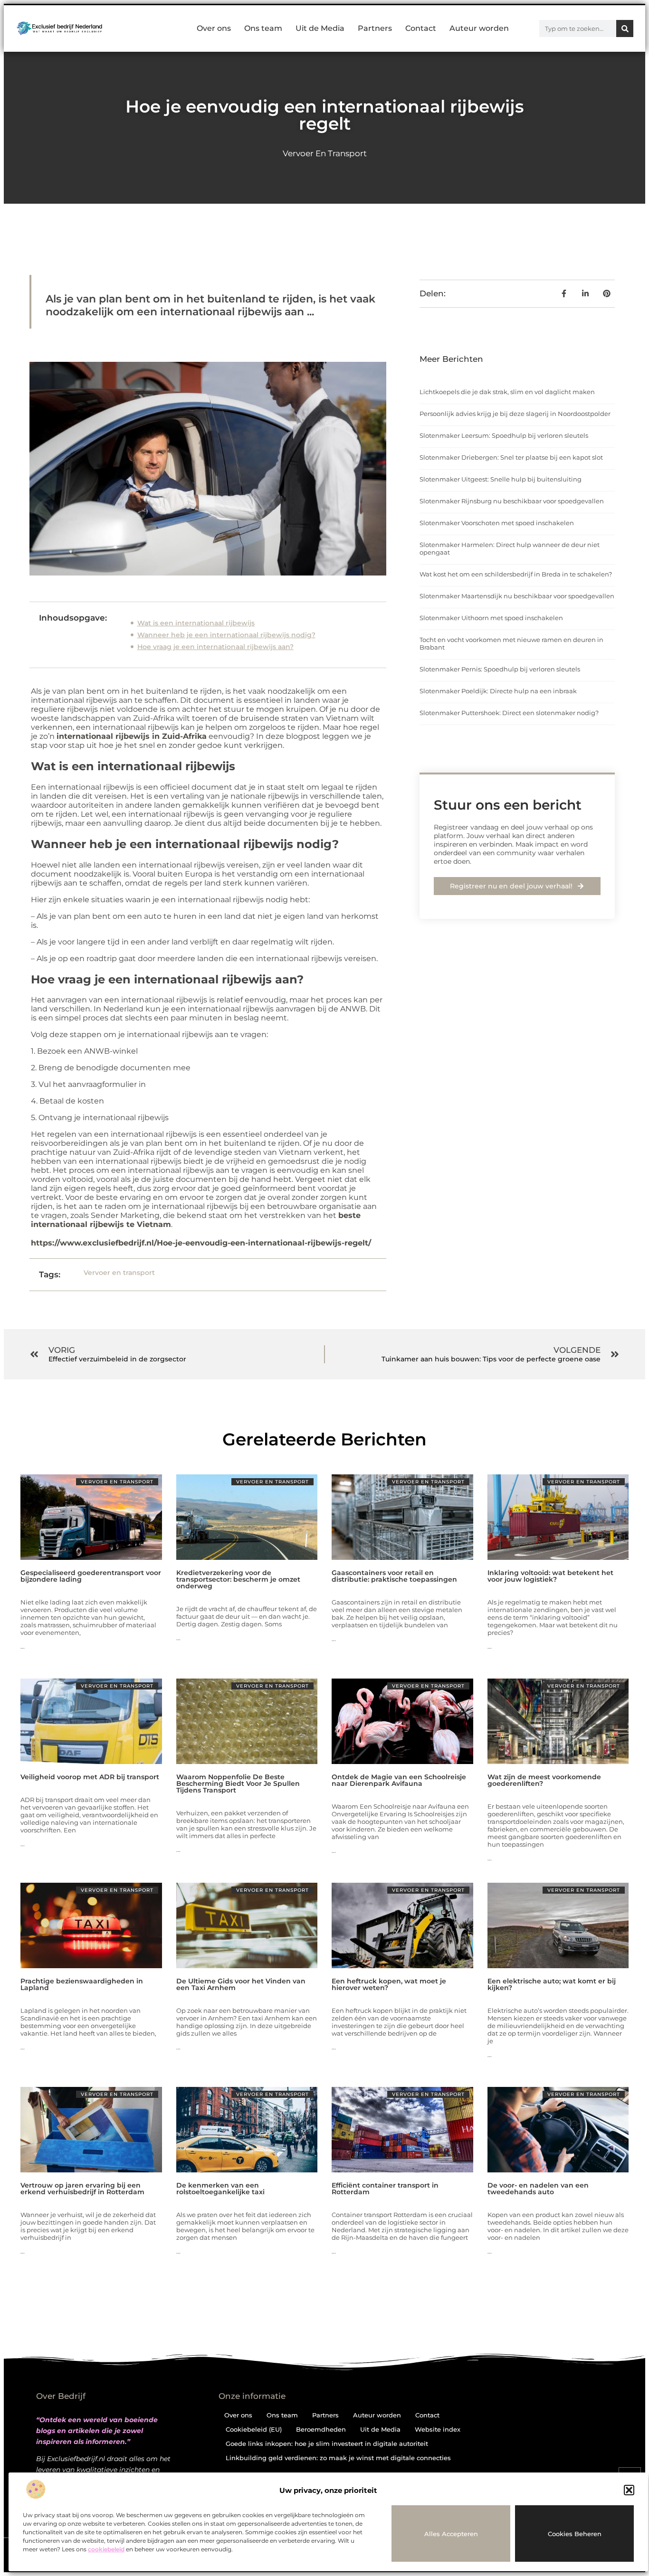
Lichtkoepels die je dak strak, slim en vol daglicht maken (507, 392)
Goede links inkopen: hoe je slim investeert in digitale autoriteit (327, 2444)
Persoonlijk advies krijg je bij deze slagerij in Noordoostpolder (515, 414)
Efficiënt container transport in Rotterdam (385, 2189)
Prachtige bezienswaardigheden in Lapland (82, 1984)
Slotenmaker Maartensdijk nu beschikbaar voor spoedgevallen (517, 596)
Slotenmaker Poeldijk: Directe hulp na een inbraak (498, 691)
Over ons (214, 28)
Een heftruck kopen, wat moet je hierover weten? (389, 1984)
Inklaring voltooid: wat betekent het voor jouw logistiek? (550, 1576)
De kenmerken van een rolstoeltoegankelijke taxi (220, 2189)
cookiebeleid (106, 2549)
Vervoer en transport (325, 153)
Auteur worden (479, 28)
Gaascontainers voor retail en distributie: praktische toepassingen (394, 1576)
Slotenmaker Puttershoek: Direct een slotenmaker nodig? (509, 713)
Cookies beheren (575, 2534)
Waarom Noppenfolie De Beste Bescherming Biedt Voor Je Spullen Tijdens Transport (238, 1783)
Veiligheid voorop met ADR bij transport (90, 1777)
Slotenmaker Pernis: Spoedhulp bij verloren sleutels (500, 669)
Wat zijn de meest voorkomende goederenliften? (544, 1780)
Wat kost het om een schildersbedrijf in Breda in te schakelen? (516, 574)
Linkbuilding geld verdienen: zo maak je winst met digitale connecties (338, 2458)
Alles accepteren (451, 2534)
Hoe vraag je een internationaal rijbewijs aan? (215, 647)
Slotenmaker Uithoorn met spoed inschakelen (491, 618)
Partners (375, 28)
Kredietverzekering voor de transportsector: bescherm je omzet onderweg (238, 1579)
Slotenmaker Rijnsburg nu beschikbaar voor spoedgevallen (512, 501)
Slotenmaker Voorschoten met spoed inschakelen (497, 523)
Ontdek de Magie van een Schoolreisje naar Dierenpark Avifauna (399, 1780)
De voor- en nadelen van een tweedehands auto (538, 2189)
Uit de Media (320, 28)
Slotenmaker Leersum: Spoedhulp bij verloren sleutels (504, 435)
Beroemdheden (321, 2429)
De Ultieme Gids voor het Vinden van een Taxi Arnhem (241, 1984)
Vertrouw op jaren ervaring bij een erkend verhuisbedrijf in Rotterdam (82, 2189)
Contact (421, 28)
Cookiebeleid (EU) (254, 2429)
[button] (629, 2490)
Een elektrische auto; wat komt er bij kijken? (552, 1984)
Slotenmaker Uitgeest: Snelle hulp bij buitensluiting (501, 479)
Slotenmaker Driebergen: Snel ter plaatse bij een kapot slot (511, 457)
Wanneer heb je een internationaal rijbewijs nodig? (226, 635)
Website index (438, 2429)
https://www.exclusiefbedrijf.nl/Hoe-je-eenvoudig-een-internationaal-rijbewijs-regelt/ (201, 1243)
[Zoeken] (625, 28)
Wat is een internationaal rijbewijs (196, 623)
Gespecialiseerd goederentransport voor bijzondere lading (91, 1576)
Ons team (263, 28)
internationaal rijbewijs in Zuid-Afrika (132, 736)
